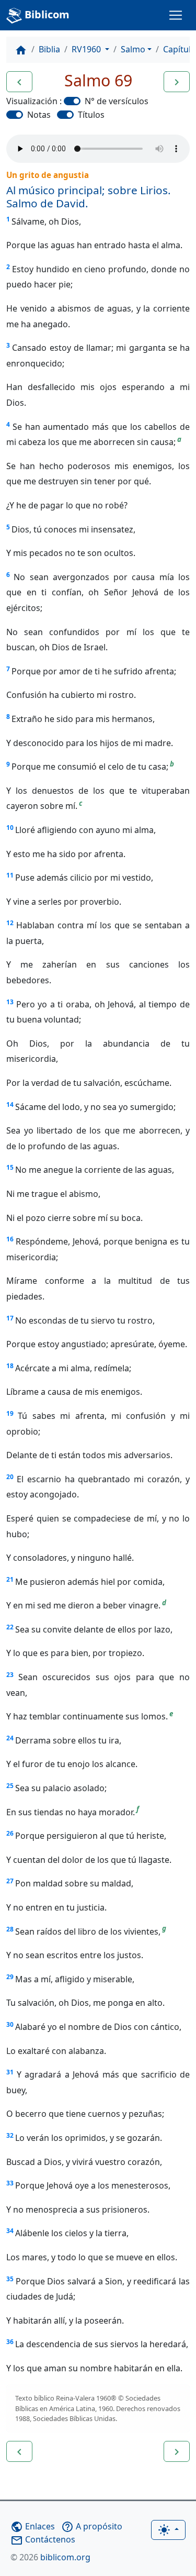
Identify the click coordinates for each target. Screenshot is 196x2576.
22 (10, 1627)
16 (10, 1239)
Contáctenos (43, 2539)
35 (10, 2279)
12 (10, 923)
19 (10, 1413)
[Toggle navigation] (176, 15)
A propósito (92, 2526)
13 (10, 1002)
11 (10, 875)
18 (10, 1366)
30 (10, 2024)
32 (10, 2135)
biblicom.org (50, 2557)
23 (10, 1675)
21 (10, 1579)
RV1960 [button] (87, 49)
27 (10, 1881)
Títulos (91, 115)
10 (10, 828)
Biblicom (46, 14)
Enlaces (33, 2526)
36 (10, 2342)
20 (10, 1477)
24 (10, 1738)
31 (10, 2072)
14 (10, 1104)
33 (10, 2183)
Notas (39, 115)
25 (10, 1786)
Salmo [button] (133, 49)
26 (10, 1833)
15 (10, 1167)
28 (10, 1929)
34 (10, 2231)
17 (10, 1318)
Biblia (49, 49)
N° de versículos (117, 101)
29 (10, 1977)
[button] (19, 82)
